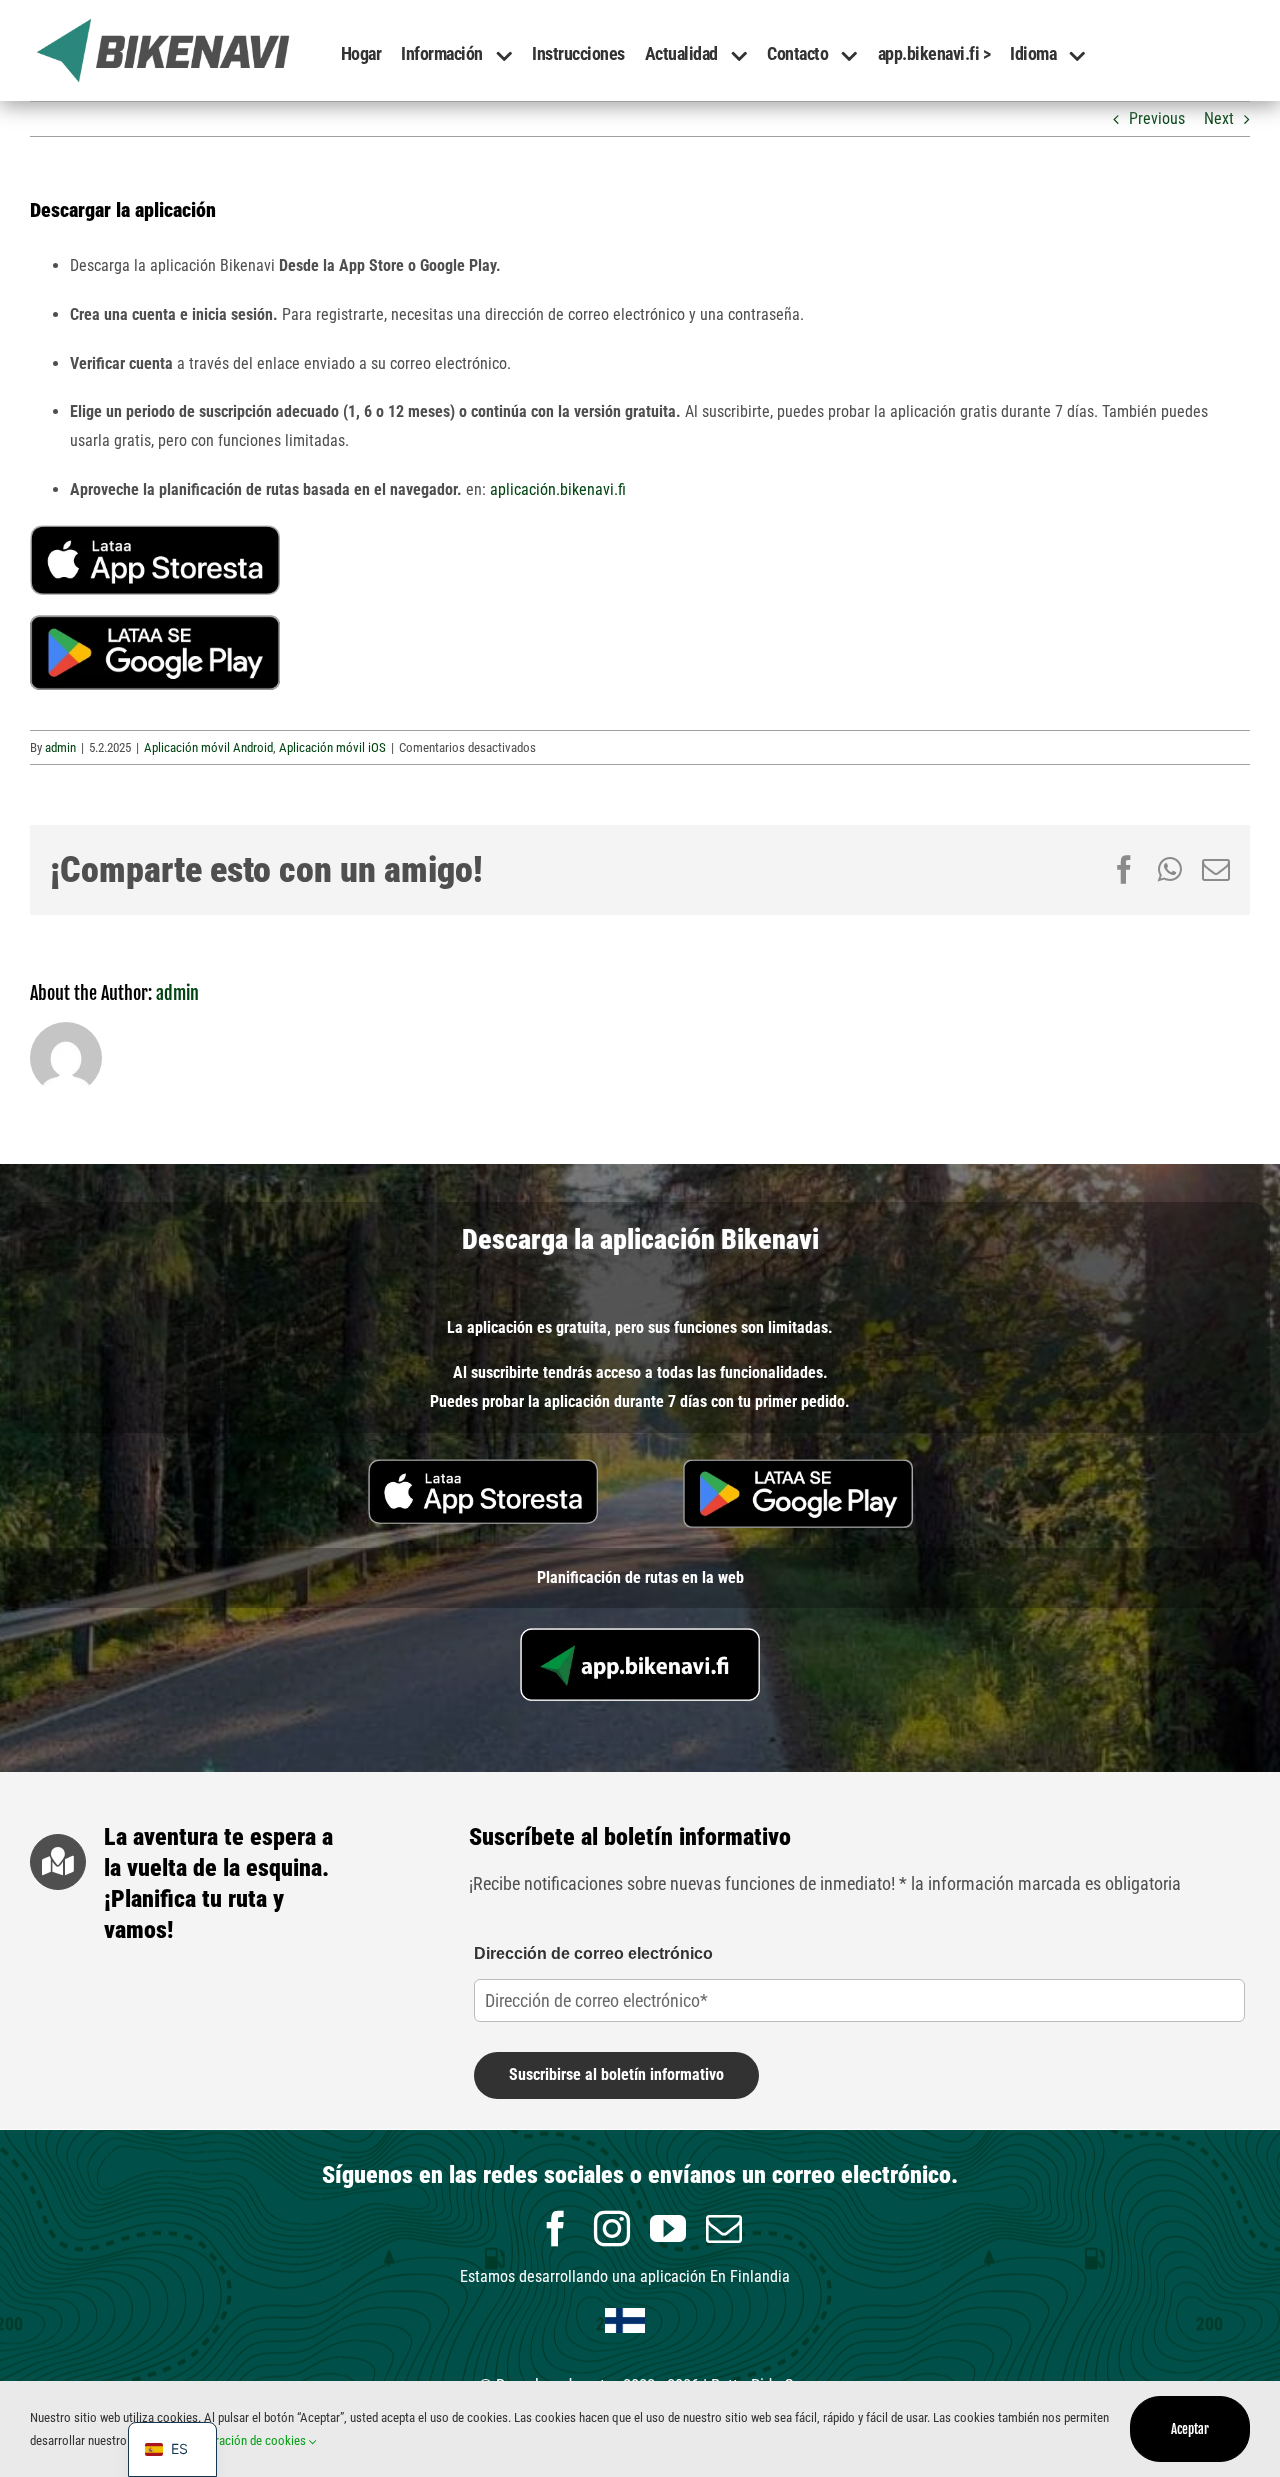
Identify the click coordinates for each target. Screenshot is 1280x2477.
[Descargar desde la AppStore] (155, 532)
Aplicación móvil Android (208, 747)
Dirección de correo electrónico (593, 1953)
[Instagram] (612, 2229)
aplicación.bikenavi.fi (558, 489)
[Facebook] (556, 2229)
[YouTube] (668, 2229)
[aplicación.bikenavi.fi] (640, 1635)
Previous (1157, 118)
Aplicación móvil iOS (332, 747)
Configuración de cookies (243, 2440)
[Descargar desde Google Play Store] (155, 622)
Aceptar (1190, 2429)
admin (60, 747)
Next (1219, 118)
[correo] (724, 2229)
